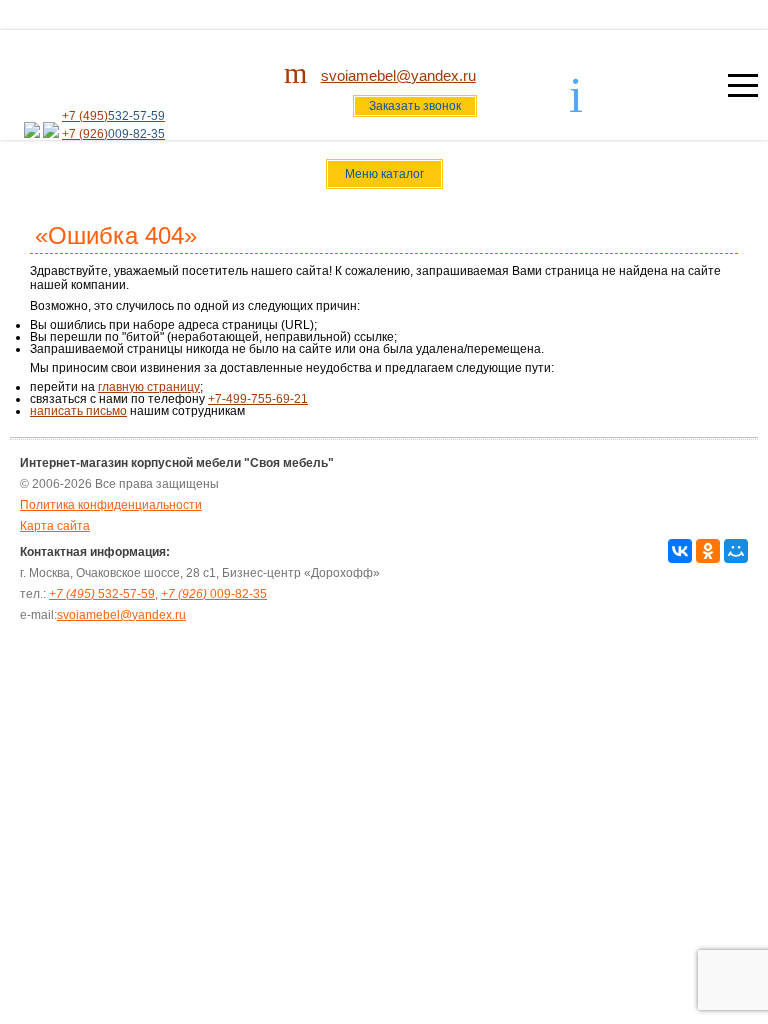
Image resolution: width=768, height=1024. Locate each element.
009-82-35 (214, 594)
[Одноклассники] (708, 551)
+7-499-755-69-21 (258, 399)
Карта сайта (55, 526)
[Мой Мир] (736, 551)
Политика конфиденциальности (111, 505)
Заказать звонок (415, 106)
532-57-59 (102, 594)
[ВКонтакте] (680, 551)
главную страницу (149, 387)
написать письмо (78, 411)
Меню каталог (384, 174)
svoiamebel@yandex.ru (398, 75)
